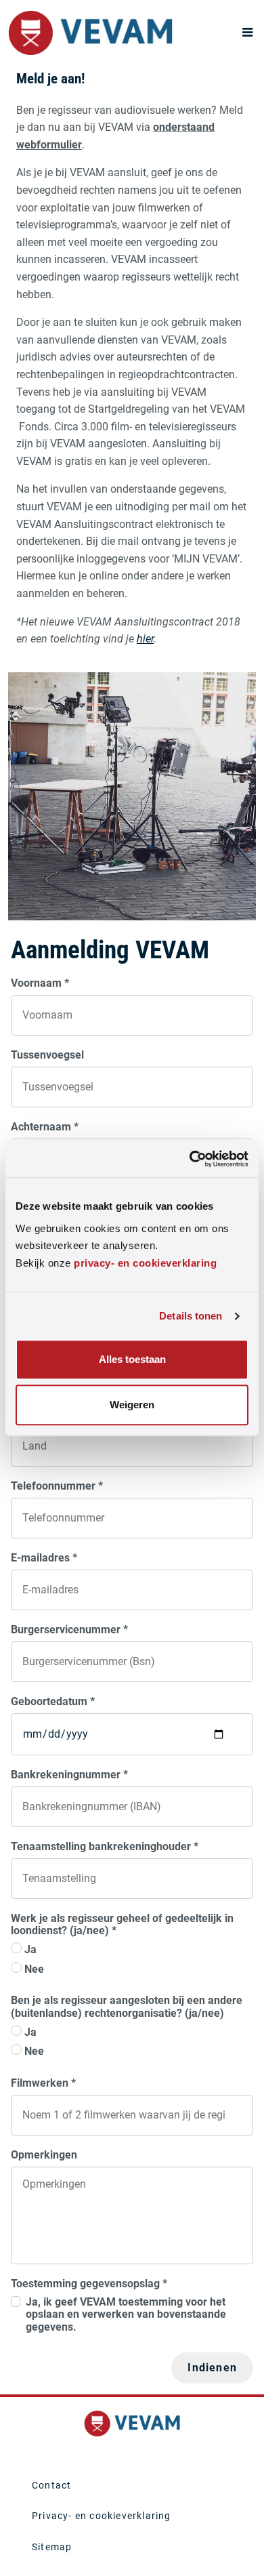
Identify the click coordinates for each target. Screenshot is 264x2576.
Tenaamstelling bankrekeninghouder (105, 1847)
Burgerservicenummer (69, 1630)
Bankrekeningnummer (69, 1775)
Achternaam (45, 1127)
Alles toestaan (132, 1360)
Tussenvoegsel (47, 1055)
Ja (30, 1950)
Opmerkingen (44, 2155)
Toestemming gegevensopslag (89, 2284)
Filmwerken (43, 2083)
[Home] (90, 33)
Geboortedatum (53, 1702)
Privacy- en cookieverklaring (102, 2516)
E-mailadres (44, 1558)
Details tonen (191, 1316)
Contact (51, 2485)
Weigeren (132, 1405)
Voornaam (40, 983)
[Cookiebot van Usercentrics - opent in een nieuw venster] (190, 1159)
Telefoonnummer (57, 1486)
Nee (34, 1969)
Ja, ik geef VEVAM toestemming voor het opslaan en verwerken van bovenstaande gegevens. (126, 2315)
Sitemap (52, 2547)
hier (145, 639)
